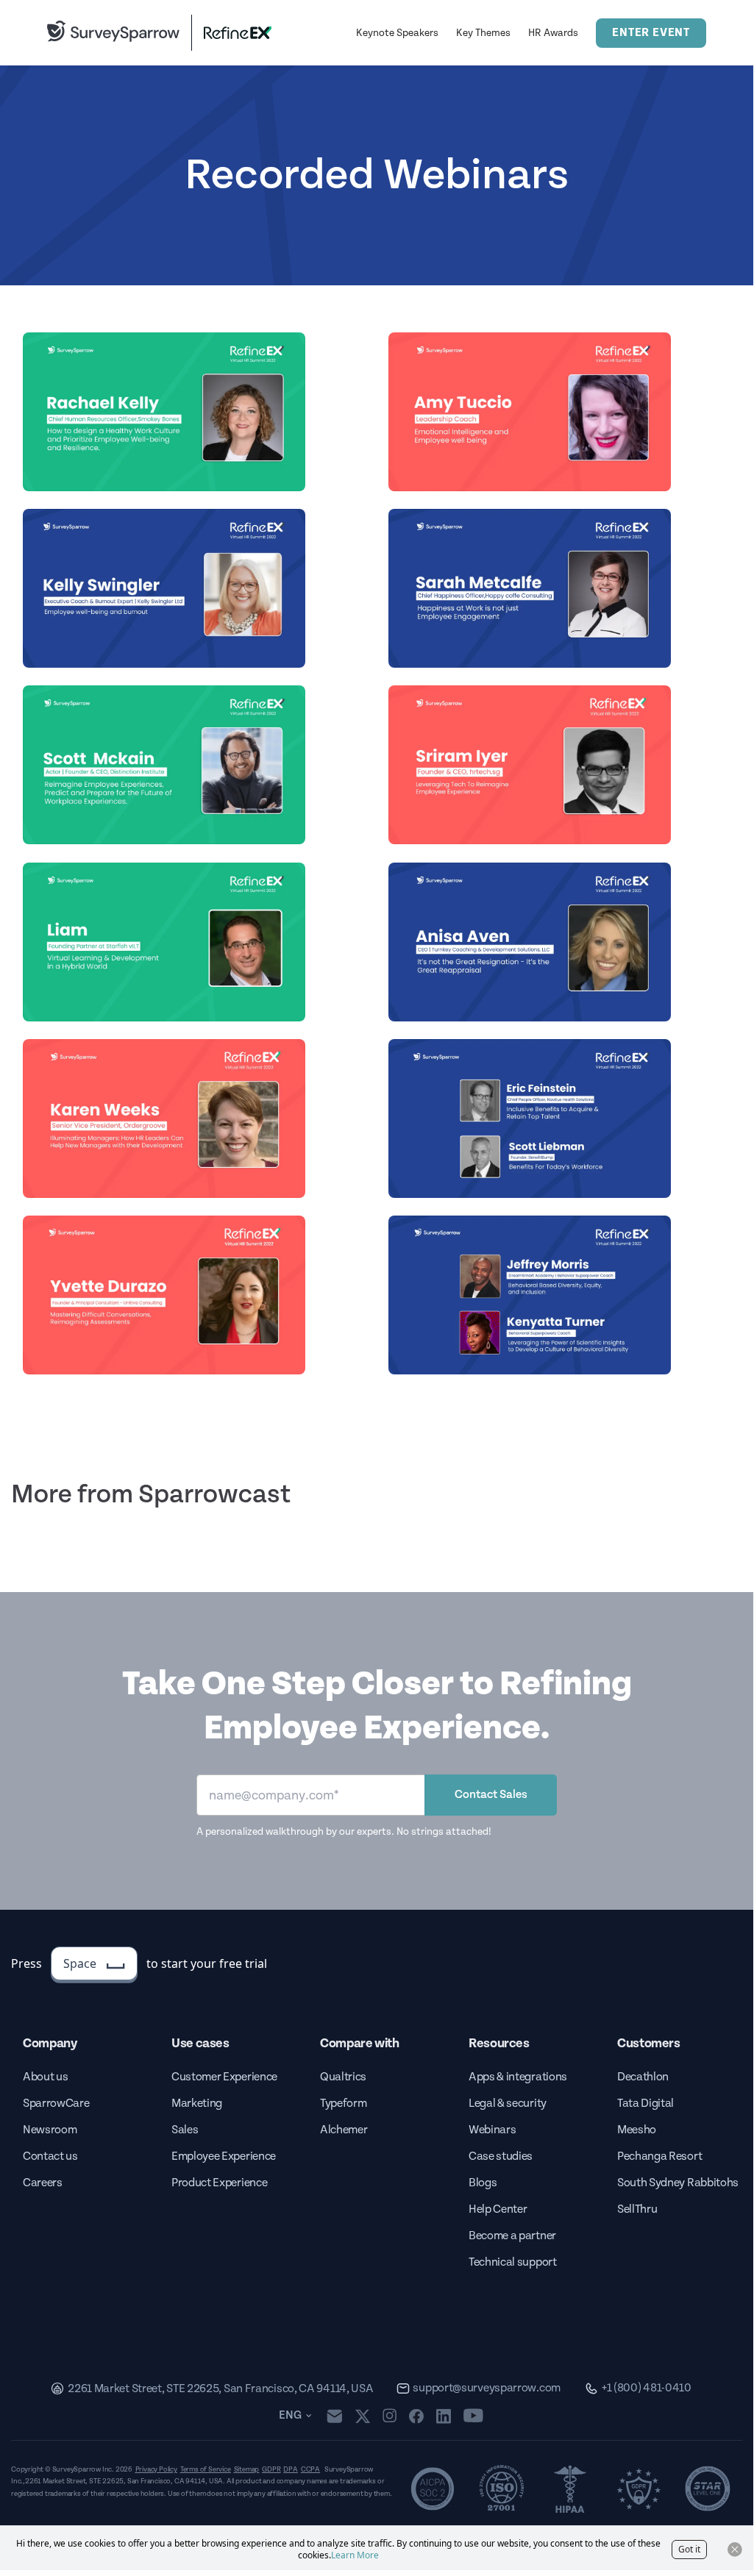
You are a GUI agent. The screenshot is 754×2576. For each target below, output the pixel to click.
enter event (651, 33)
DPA (290, 2469)
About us (45, 2077)
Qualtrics (343, 2077)
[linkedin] (444, 2416)
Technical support (513, 2262)
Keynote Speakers (397, 33)
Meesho (637, 2130)
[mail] (334, 2416)
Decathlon (643, 2077)
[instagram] (390, 2416)
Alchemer (344, 2130)
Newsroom (50, 2130)
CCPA (310, 2469)
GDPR (271, 2469)
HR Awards (553, 33)
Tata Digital (645, 2104)
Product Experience (219, 2183)
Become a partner (512, 2236)
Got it (689, 2549)
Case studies (501, 2156)
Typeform (343, 2104)
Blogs (483, 2183)
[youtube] (473, 2416)
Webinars (492, 2130)
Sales (185, 2130)
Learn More (355, 2555)
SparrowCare (56, 2104)
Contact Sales (491, 1795)
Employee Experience (224, 2156)
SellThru (637, 2209)
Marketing (197, 2104)
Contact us (50, 2156)
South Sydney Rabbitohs (678, 2183)
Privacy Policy (156, 2469)
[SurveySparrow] (113, 31)
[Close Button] (735, 2550)
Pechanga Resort (659, 2156)
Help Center (498, 2209)
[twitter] (363, 2416)
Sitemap (247, 2469)
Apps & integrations (518, 2077)
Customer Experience (224, 2077)
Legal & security (508, 2104)
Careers (43, 2183)
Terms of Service (206, 2469)
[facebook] (416, 2416)
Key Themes (483, 33)
